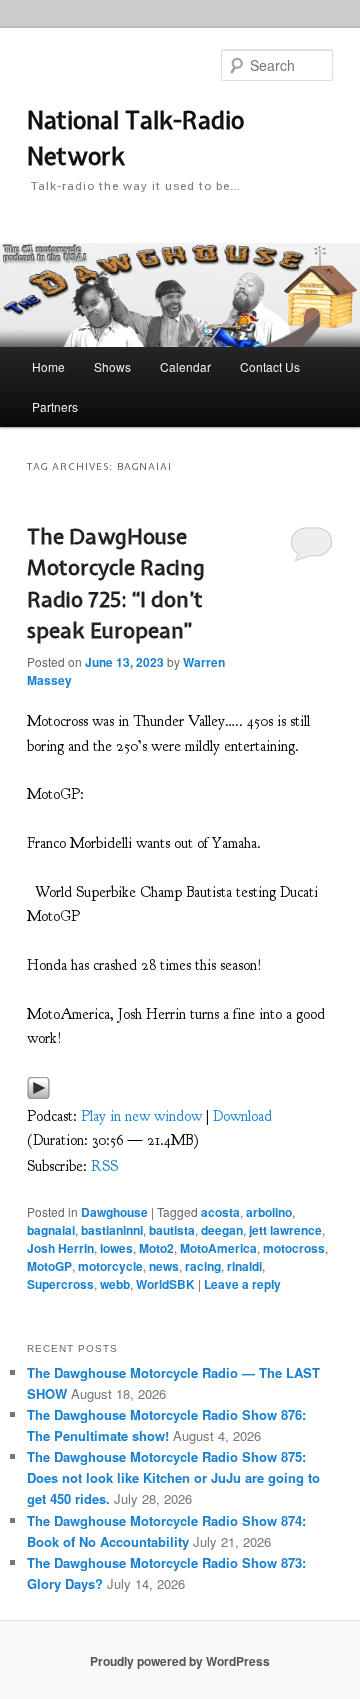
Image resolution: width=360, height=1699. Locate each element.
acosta (220, 1212)
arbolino (269, 1212)
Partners (55, 406)
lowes (116, 1248)
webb (115, 1284)
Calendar (185, 366)
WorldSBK (165, 1284)
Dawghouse (114, 1212)
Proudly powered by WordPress (180, 1661)
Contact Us (270, 366)
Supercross (60, 1284)
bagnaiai (51, 1230)
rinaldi (244, 1266)
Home (48, 366)
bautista (172, 1230)
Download (242, 1116)
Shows (112, 366)
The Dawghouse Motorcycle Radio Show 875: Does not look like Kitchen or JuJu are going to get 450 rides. (173, 1477)
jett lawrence (285, 1230)
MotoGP (49, 1266)
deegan (222, 1230)
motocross (294, 1248)
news (164, 1266)
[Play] (38, 1094)
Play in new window (141, 1116)
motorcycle (110, 1266)
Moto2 (156, 1248)
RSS (104, 1166)
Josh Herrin (60, 1248)
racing (203, 1266)
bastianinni (112, 1230)
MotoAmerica (218, 1248)
